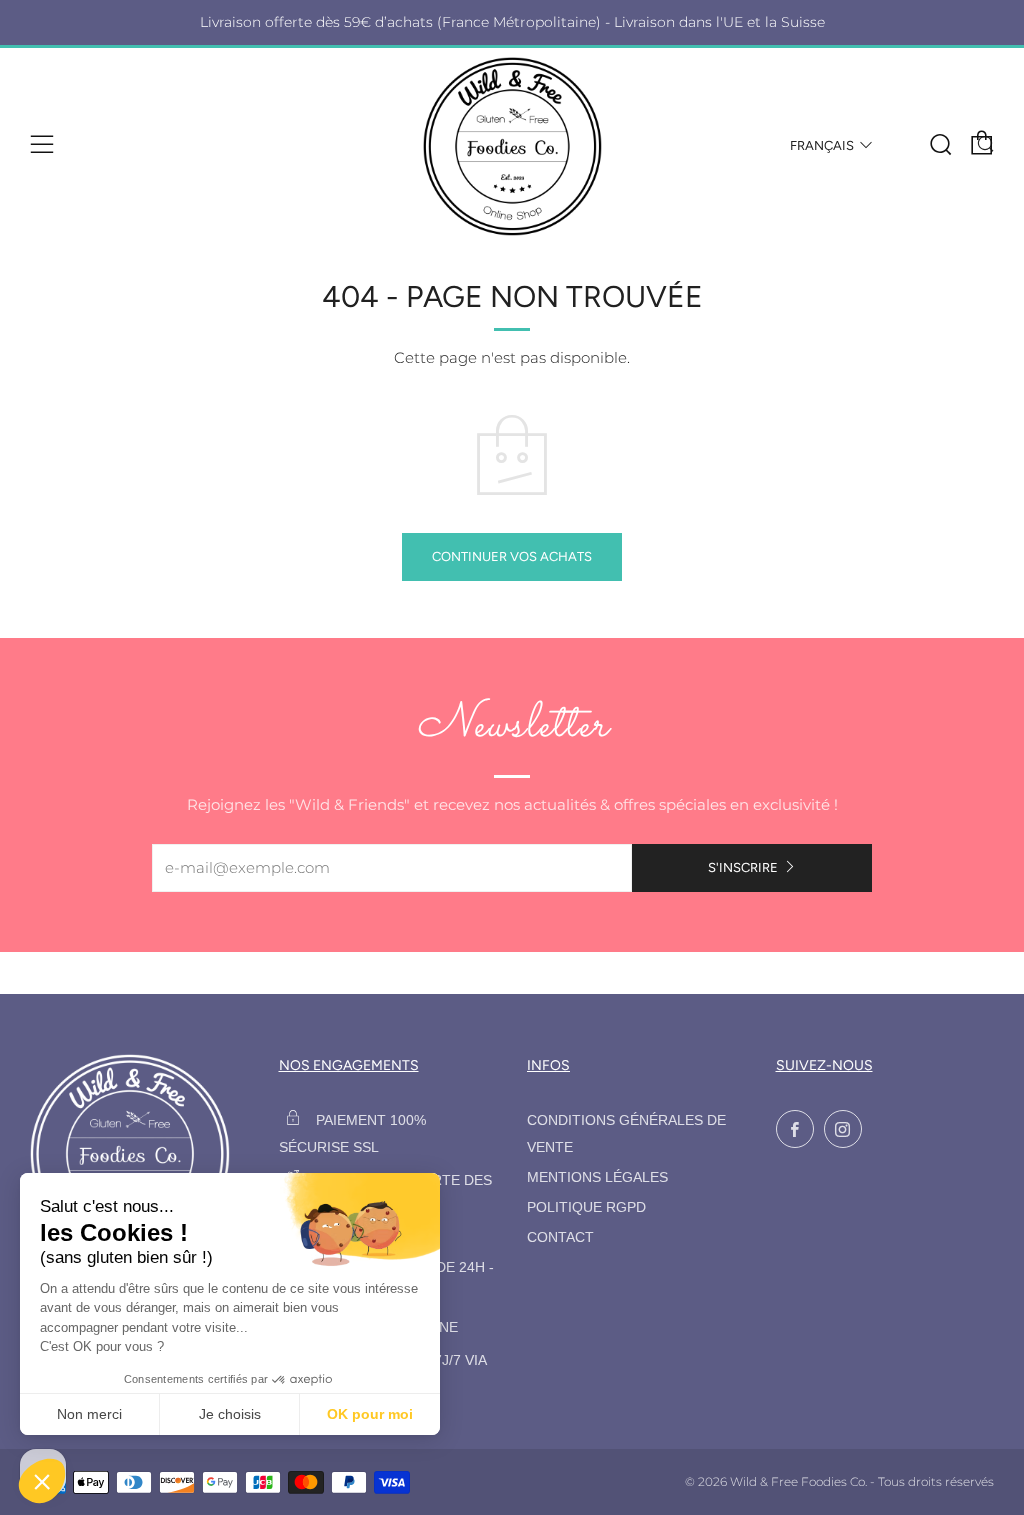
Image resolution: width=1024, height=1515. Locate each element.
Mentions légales (597, 1177)
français (822, 145)
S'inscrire (743, 867)
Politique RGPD (586, 1207)
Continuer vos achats (512, 556)
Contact (560, 1237)
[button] (42, 1481)
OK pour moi (370, 1414)
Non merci (89, 1414)
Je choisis (230, 1414)
